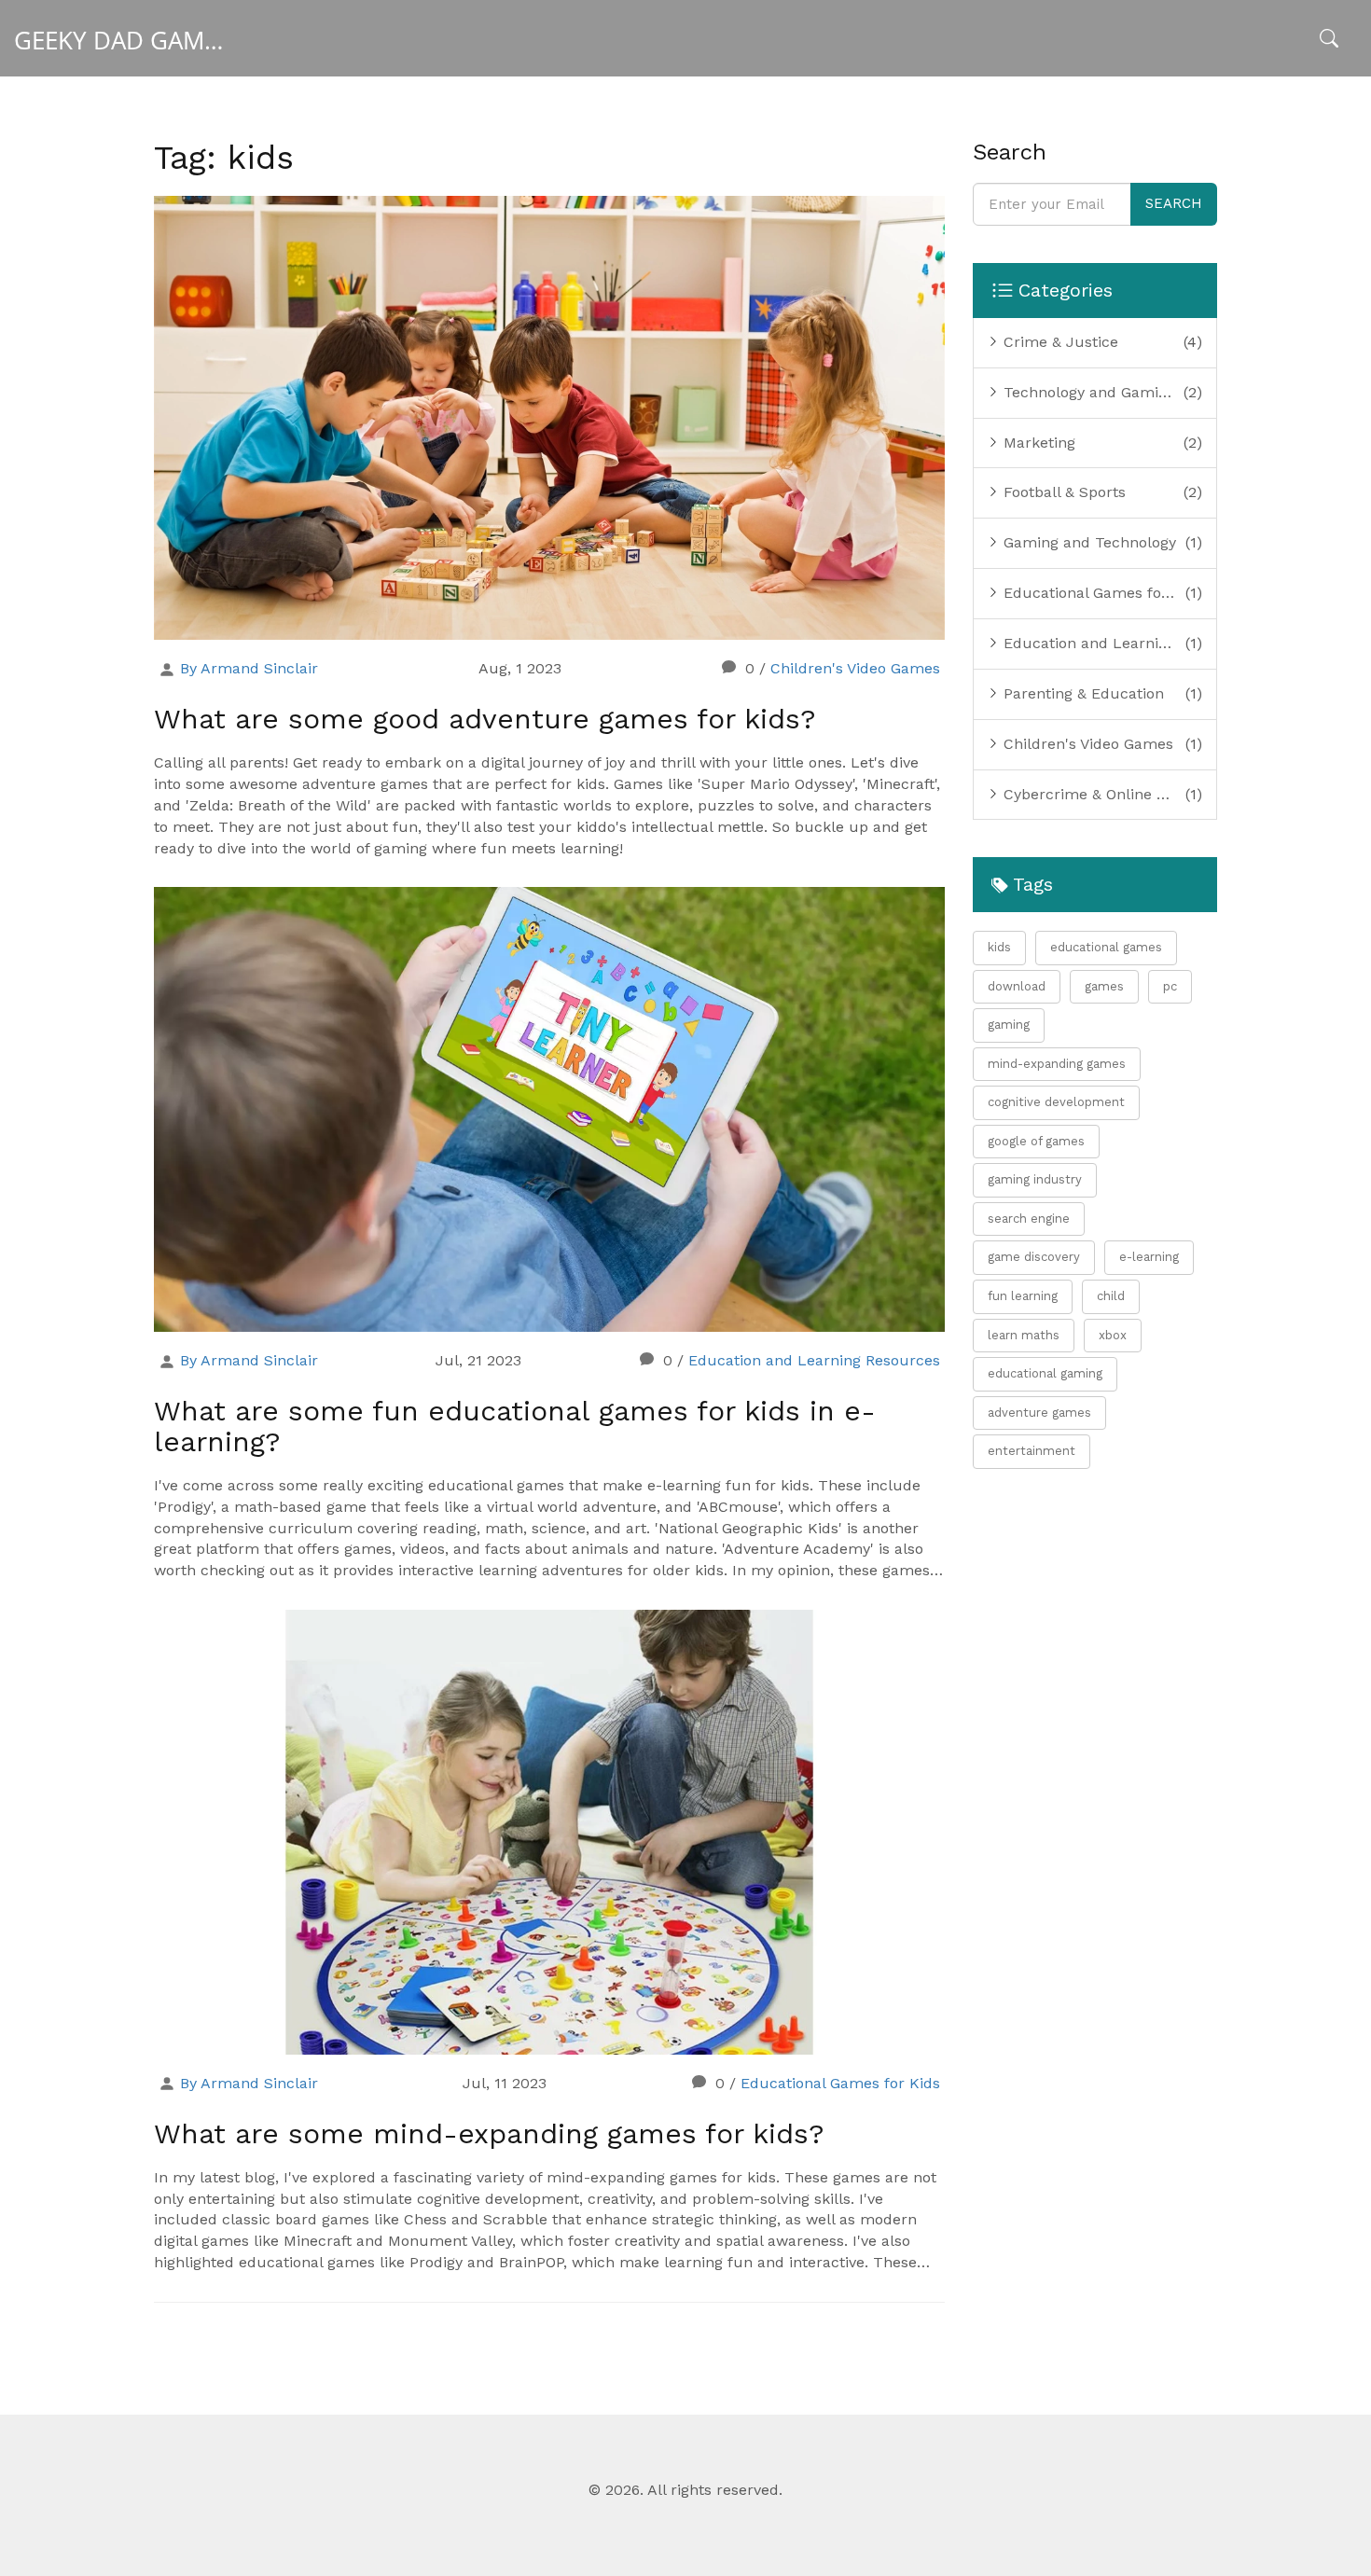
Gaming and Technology (1087, 542)
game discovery (1034, 1257)
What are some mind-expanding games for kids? (489, 2133)
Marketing (1037, 443)
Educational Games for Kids (840, 2083)
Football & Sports (1062, 492)
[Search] (1329, 41)
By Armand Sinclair (249, 668)
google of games (1036, 1141)
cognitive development (1056, 1102)
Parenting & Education (1081, 693)
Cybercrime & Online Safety (1093, 794)
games (1104, 986)
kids (999, 947)
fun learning (1023, 1296)
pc (1170, 986)
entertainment (1032, 1451)
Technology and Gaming (1087, 392)
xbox (1113, 1335)
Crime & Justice (1059, 342)
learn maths (1024, 1335)
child (1111, 1296)
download (1017, 986)
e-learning (1149, 1257)
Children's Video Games (855, 668)
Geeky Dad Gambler (138, 40)
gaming (1009, 1025)
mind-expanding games (1057, 1064)
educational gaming (1045, 1373)
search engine (1029, 1219)
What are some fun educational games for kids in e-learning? (515, 1426)
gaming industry (1035, 1179)
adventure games (1039, 1413)
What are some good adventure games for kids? (485, 719)
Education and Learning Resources (814, 1360)
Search (1174, 203)
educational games (1106, 947)
